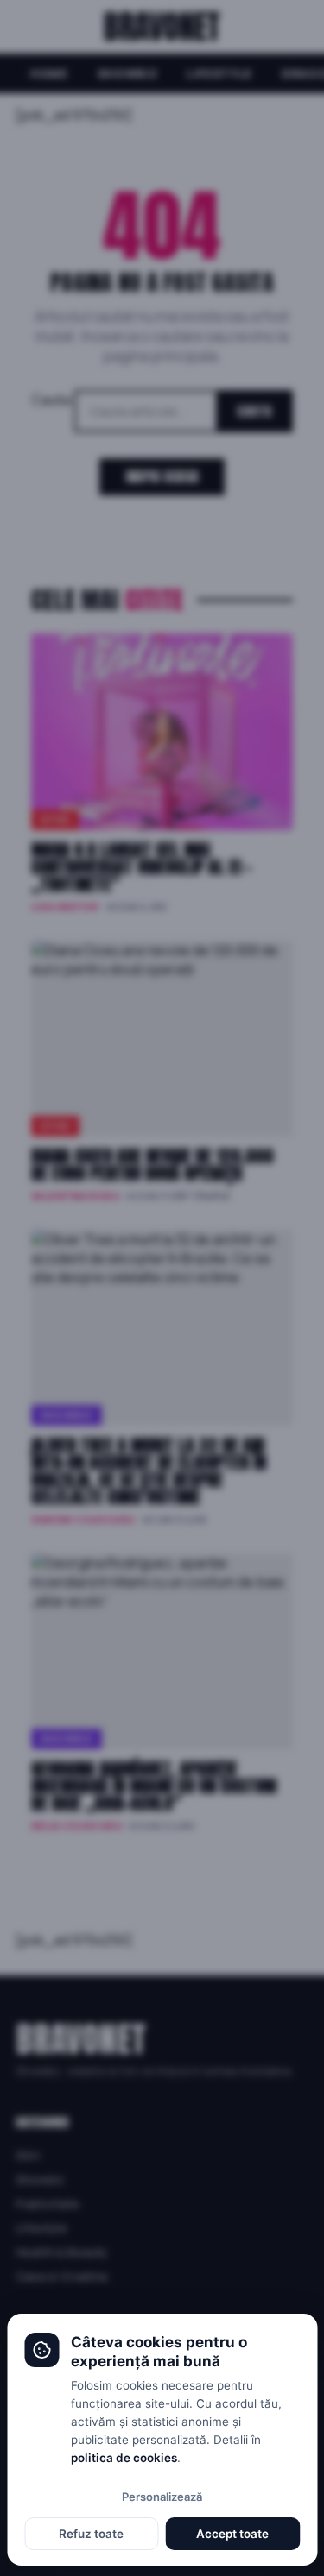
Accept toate (232, 2534)
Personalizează (162, 2497)
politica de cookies (124, 2458)
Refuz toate (91, 2534)
